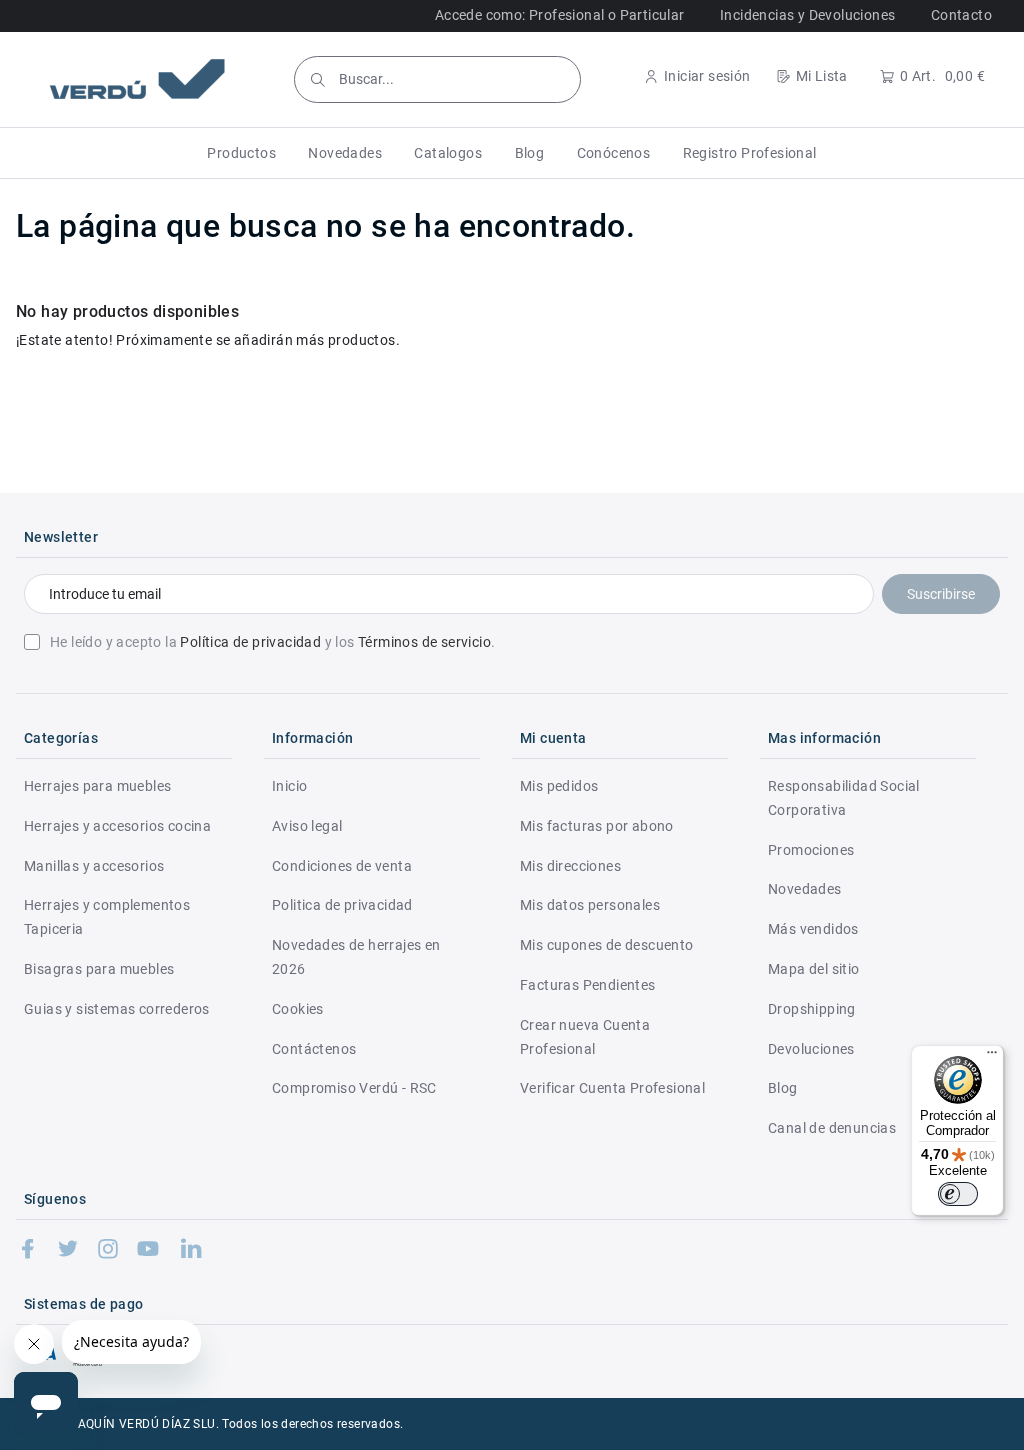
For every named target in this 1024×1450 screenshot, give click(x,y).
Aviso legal (307, 826)
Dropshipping (812, 1009)
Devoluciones (811, 1049)
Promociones (811, 850)
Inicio (289, 786)
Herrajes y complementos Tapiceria (107, 917)
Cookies (298, 1009)
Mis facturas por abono (597, 826)
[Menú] (992, 1057)
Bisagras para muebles (99, 969)
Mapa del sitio (814, 969)
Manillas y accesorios (94, 866)
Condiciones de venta (342, 866)
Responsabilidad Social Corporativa (844, 798)
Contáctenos (314, 1049)
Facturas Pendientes (588, 985)
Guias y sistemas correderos (117, 1009)
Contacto (961, 15)
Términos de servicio (424, 642)
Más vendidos (813, 929)
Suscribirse (941, 594)
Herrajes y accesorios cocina (117, 826)
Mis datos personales (590, 905)
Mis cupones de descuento (607, 945)
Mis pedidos (559, 786)
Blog (783, 1088)
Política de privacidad (250, 642)
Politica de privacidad (342, 905)
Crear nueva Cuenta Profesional (585, 1037)
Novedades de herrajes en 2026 (356, 957)
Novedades (805, 889)
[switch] (958, 1194)
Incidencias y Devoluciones (807, 15)
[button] (241, 153)
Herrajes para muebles (97, 786)
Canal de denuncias (832, 1128)
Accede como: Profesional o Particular (560, 15)
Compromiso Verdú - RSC (354, 1088)
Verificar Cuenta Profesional (612, 1088)
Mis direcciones (570, 866)
